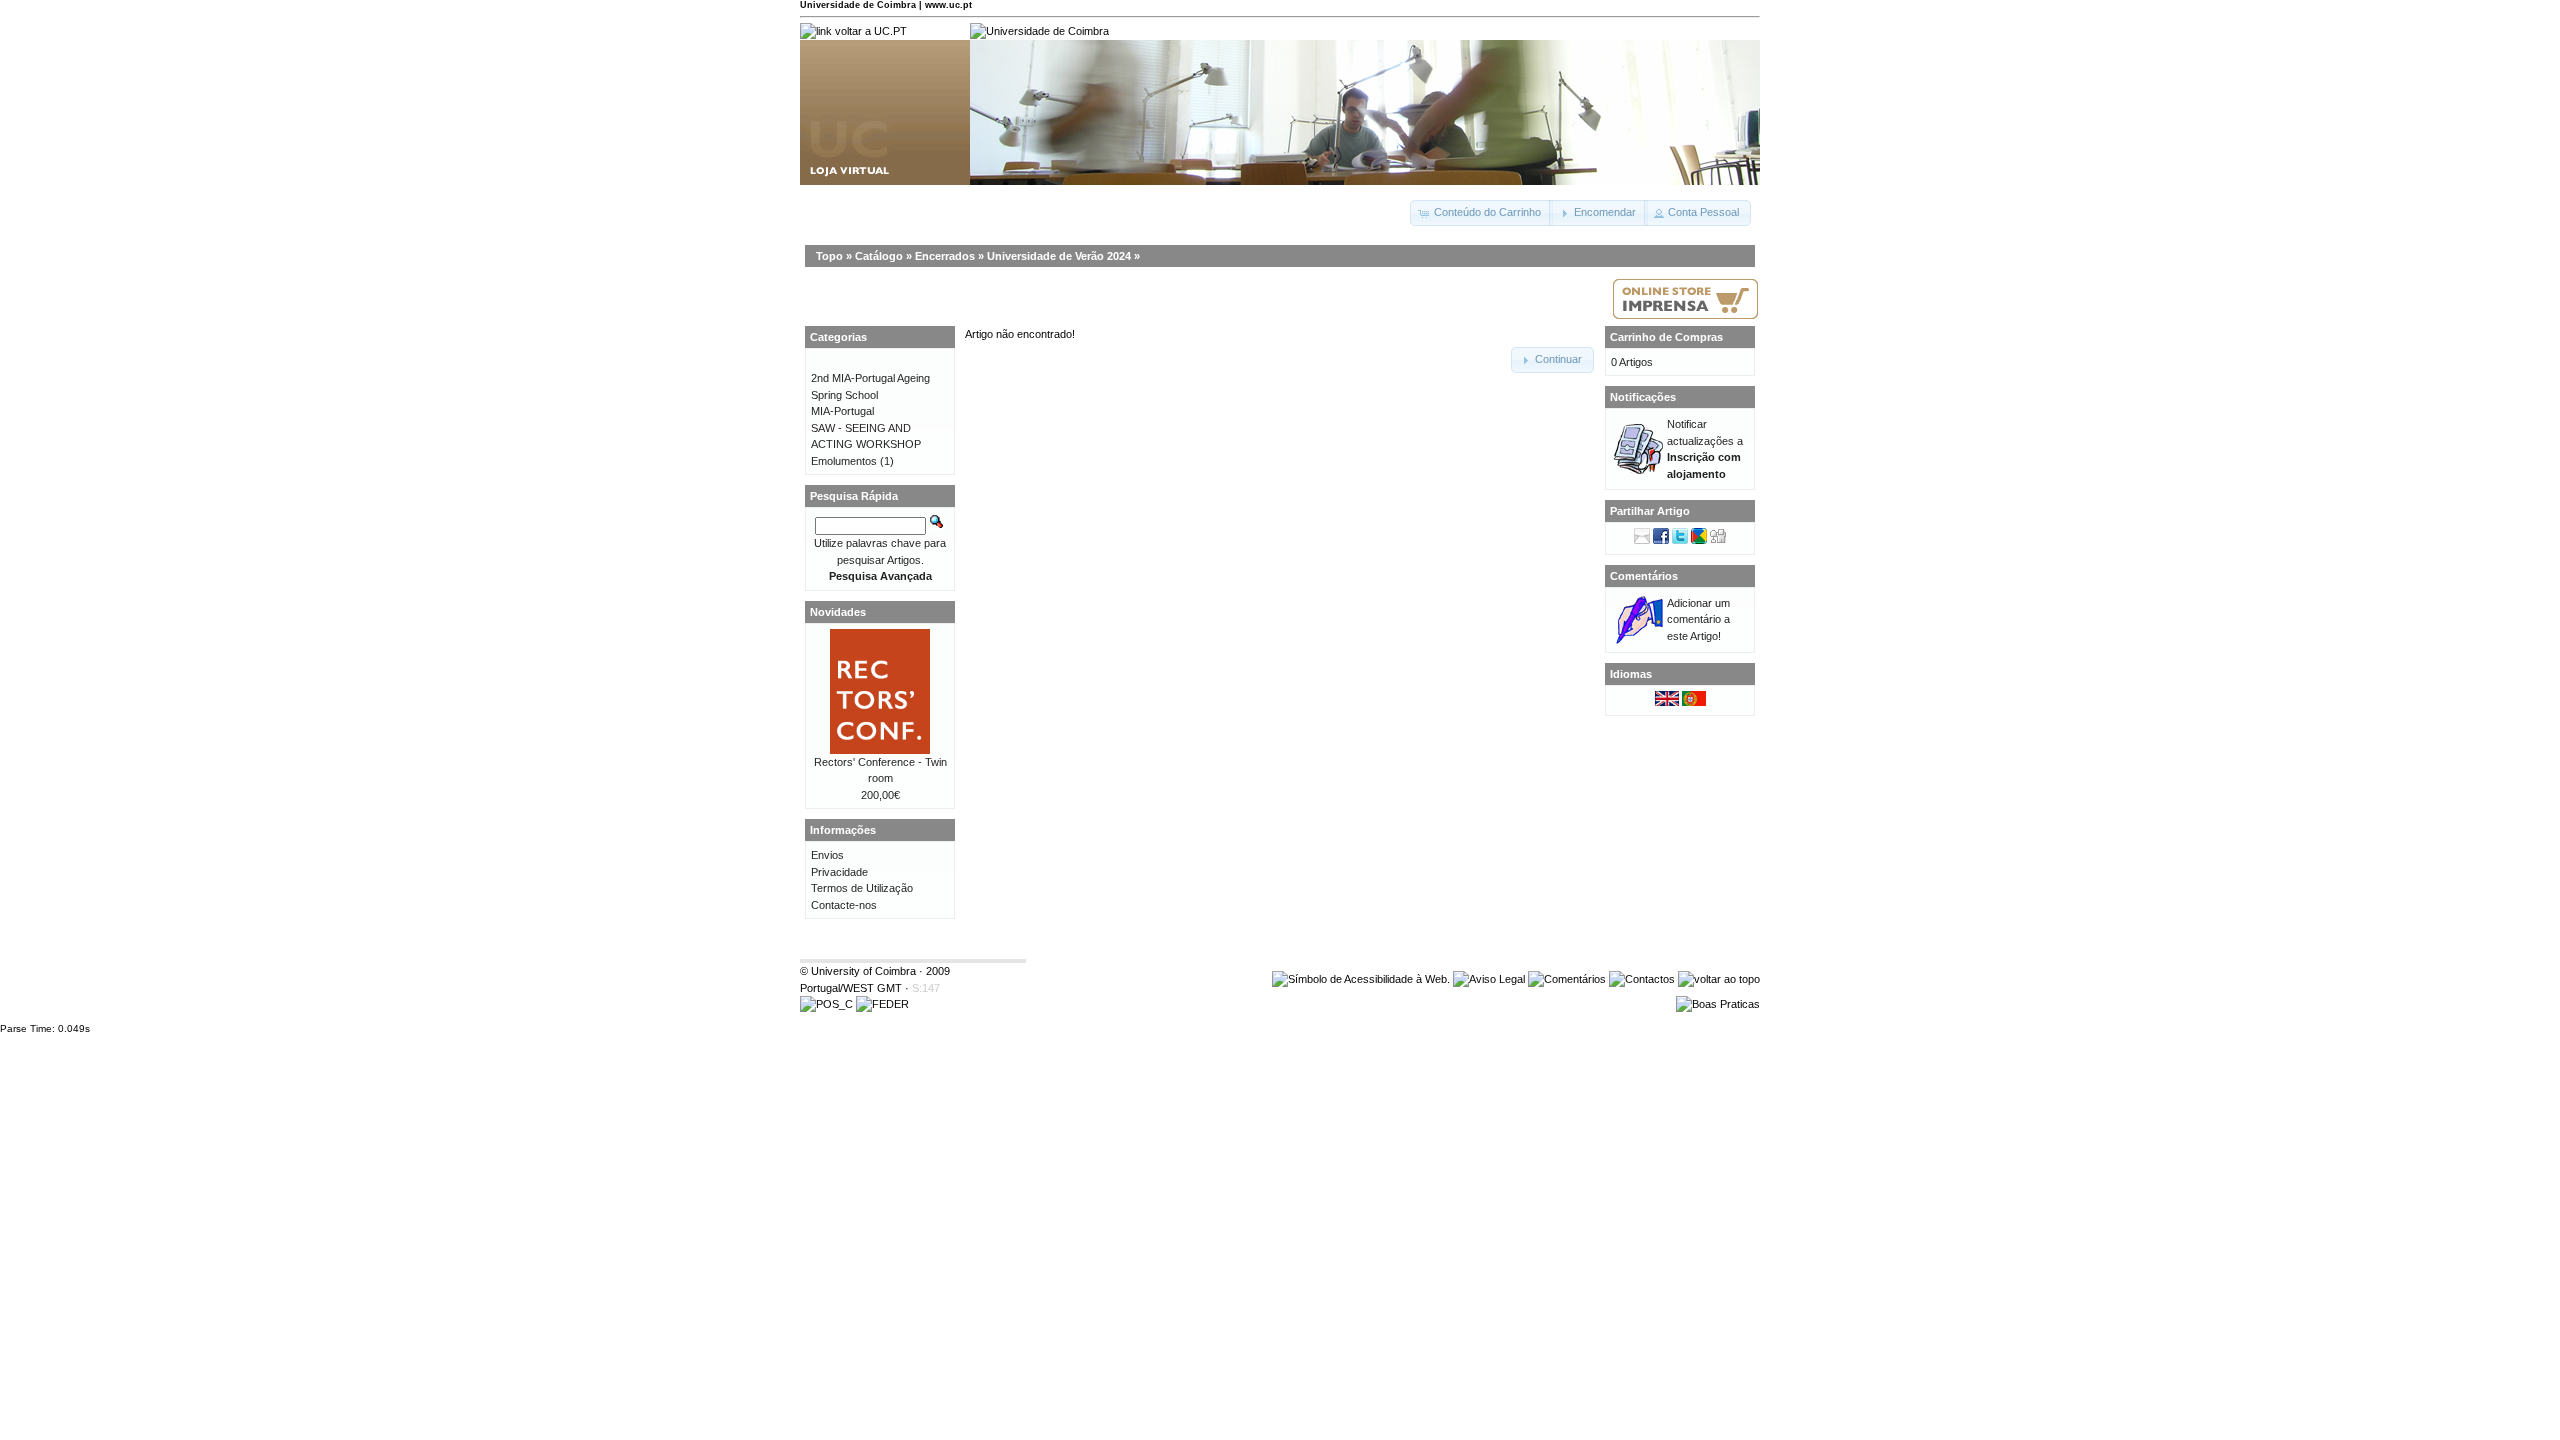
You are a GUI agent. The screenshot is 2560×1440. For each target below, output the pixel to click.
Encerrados (945, 256)
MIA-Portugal (842, 411)
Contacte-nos (844, 905)
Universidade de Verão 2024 (1059, 256)
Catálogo (879, 256)
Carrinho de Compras (1666, 337)
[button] (1481, 213)
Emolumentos (844, 461)
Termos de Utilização (862, 888)
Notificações (1643, 397)
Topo (829, 256)
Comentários (1644, 576)
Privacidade (839, 872)
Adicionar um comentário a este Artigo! (1698, 619)
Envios (827, 855)
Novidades (838, 612)
